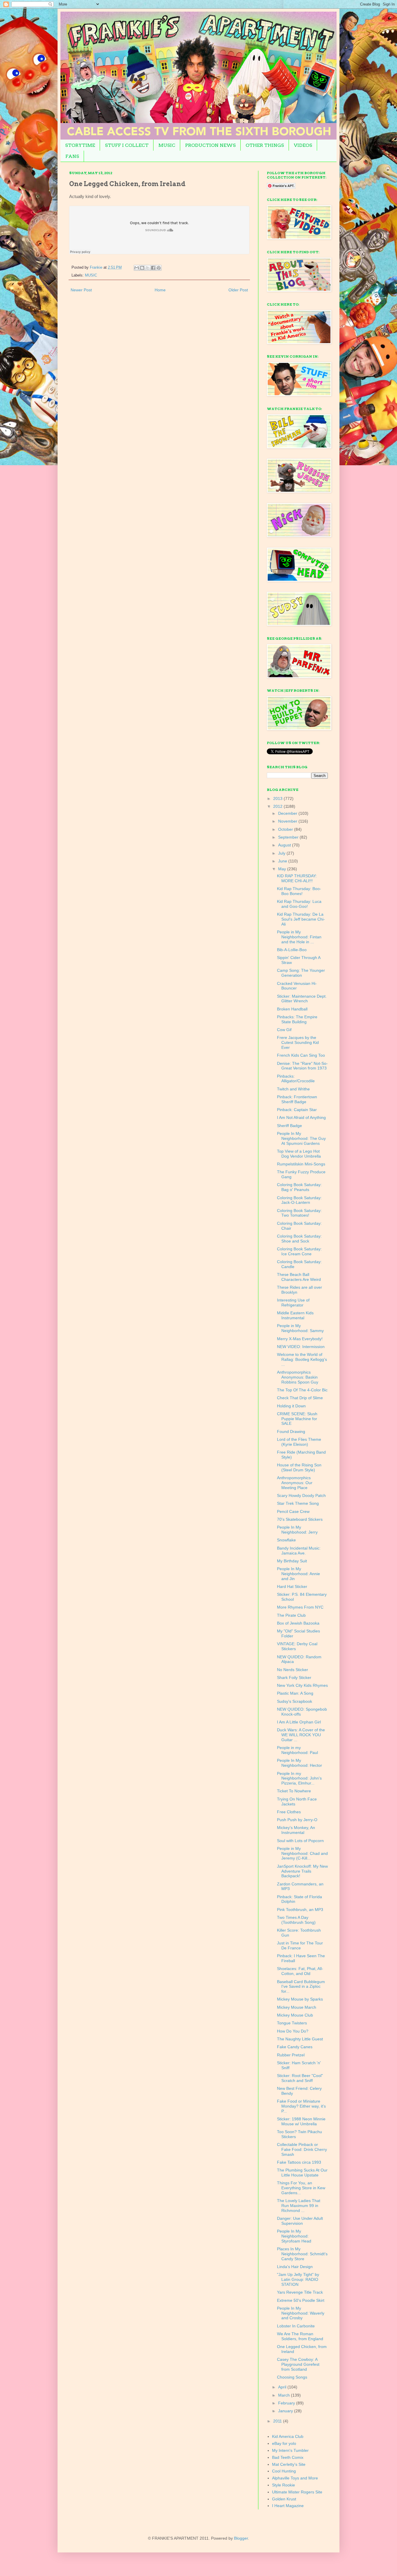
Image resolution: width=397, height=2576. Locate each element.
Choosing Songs (292, 2377)
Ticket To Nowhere (294, 1791)
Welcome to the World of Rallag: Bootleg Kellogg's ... (302, 1359)
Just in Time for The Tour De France (300, 1945)
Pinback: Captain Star (297, 1110)
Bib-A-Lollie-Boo (292, 950)
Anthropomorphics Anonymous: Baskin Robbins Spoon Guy (298, 1377)
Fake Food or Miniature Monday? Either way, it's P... (301, 2106)
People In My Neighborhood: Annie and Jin (298, 1574)
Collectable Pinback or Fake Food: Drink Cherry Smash (302, 2149)
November (288, 821)
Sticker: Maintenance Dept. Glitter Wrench (302, 999)
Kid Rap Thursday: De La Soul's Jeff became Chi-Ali (301, 919)
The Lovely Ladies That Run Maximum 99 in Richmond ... (299, 2206)
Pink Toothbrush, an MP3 (300, 1910)
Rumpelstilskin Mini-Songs (301, 1164)
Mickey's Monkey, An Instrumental (296, 1830)
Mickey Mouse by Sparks (300, 1999)
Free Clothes (289, 1812)
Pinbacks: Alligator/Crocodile (296, 1079)
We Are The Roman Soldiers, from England (300, 2336)
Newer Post (81, 290)
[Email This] (137, 268)
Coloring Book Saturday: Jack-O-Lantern (299, 1200)
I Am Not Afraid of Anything (301, 1117)
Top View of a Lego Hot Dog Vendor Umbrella (299, 1154)
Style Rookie (284, 2485)
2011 (278, 2421)
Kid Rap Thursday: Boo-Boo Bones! (299, 891)
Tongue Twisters (292, 2023)
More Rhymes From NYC (300, 1607)
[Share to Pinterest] (159, 268)
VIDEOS (303, 145)
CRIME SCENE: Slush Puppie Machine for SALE (297, 1419)
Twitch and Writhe (293, 1089)
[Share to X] (148, 268)
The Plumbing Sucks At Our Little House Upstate (302, 2173)
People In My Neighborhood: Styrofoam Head (294, 2236)
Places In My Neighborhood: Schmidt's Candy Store (302, 2254)
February (287, 2403)
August (285, 845)
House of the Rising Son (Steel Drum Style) (299, 1467)
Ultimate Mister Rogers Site (297, 2492)
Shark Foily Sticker (294, 1677)
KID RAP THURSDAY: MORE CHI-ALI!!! (297, 878)
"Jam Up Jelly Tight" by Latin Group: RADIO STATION (298, 2279)
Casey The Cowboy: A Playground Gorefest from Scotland (298, 2364)
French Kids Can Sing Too (301, 1055)
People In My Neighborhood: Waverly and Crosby (301, 2313)
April (283, 2387)
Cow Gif (284, 1030)
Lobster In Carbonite (296, 2326)
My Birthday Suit (292, 1561)
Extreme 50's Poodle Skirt (301, 2300)
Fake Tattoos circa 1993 (299, 2162)
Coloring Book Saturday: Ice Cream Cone (299, 1251)
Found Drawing (291, 1431)
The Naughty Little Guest (300, 2039)
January (286, 2411)
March (285, 2395)
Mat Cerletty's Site (289, 2464)
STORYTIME (80, 145)
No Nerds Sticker (293, 1670)
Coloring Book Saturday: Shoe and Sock (299, 1239)
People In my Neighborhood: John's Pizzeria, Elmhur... (299, 1778)
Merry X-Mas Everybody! (300, 1339)
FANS (72, 156)
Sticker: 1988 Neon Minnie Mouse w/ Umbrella (301, 2121)
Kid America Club (288, 2436)
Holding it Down (291, 1406)
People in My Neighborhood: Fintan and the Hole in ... (299, 937)
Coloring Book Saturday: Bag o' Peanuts (299, 1187)
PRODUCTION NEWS (210, 145)
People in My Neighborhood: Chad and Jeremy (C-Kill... (302, 1853)
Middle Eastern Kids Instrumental (295, 1315)
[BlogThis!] (142, 268)
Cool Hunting (284, 2471)
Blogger (241, 2538)
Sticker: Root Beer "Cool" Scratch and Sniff (300, 2078)
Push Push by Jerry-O (297, 1820)
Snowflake (286, 1540)
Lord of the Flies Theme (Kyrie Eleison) (299, 1442)
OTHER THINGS (265, 145)
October (286, 829)
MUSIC (167, 145)
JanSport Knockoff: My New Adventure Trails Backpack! (302, 1871)
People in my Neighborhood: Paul (297, 1750)
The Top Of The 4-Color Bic (302, 1390)
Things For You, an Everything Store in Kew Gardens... (301, 2188)
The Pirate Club (291, 1615)
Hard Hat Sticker (292, 1586)
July (282, 853)
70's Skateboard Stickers (300, 1519)
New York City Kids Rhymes (302, 1685)
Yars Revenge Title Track (300, 2292)
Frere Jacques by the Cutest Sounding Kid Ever (298, 1042)
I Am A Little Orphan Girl (299, 1722)
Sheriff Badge (289, 1126)
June (283, 861)
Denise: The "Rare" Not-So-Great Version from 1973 (302, 1066)
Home (160, 290)
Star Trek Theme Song (298, 1503)
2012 (278, 806)
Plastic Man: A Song (295, 1693)
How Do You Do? (293, 2031)
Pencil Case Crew (293, 1511)
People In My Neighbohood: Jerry (297, 1530)
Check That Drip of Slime (300, 1398)
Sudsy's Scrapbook (295, 1701)
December (288, 813)
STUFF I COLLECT (127, 145)
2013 (278, 798)
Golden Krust (284, 2499)
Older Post (238, 290)
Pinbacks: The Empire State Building (297, 1019)
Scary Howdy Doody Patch (301, 1495)
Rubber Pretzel (291, 2055)
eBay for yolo (284, 2443)
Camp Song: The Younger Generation (301, 973)
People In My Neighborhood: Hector (299, 1763)
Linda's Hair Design (295, 2267)
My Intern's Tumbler (290, 2450)
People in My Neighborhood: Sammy (300, 1328)
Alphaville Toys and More (295, 2478)
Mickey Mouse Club (295, 2015)
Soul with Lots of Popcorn (300, 1841)
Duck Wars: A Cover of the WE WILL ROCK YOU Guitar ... (301, 1735)
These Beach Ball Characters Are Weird (299, 1277)
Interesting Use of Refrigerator (293, 1303)
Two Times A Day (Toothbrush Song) (296, 1920)
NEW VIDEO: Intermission (301, 1347)
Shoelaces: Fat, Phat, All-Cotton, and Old (300, 1971)
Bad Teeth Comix (288, 2457)
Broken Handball (292, 1009)
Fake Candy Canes (295, 2047)
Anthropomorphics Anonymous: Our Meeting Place (295, 1483)
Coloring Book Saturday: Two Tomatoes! (299, 1213)
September (289, 837)
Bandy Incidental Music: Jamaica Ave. (299, 1551)
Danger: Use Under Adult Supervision (300, 2221)
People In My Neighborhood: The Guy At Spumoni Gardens (301, 1138)
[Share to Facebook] (153, 268)
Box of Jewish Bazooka (298, 1623)
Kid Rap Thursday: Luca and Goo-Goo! (299, 904)
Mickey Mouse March (297, 2007)
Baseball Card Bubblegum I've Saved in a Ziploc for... (301, 1987)
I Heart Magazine (288, 2506)
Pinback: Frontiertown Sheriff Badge (297, 1099)
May (283, 869)
